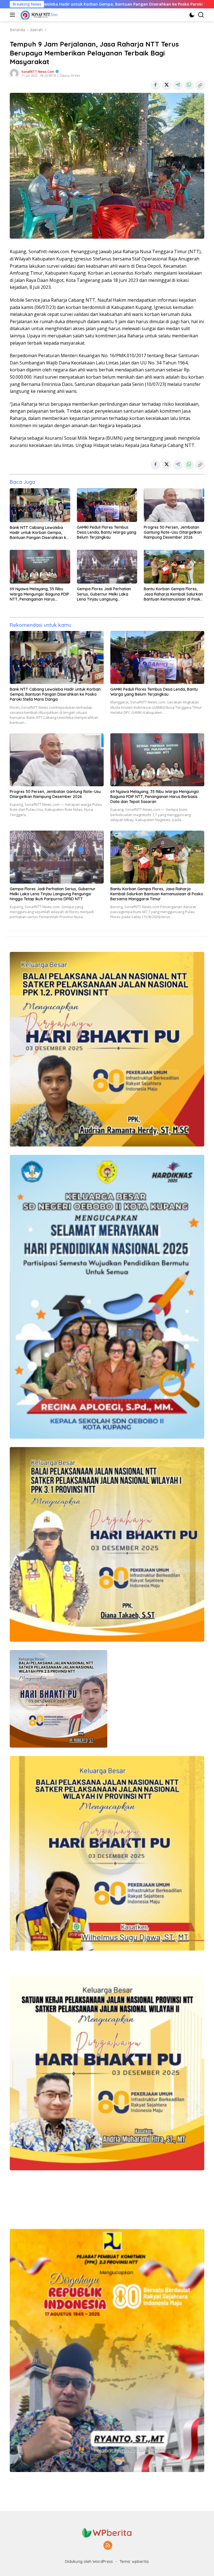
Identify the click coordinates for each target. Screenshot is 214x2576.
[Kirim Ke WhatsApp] (189, 85)
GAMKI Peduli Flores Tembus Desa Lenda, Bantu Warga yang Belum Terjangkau (107, 532)
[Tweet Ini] (167, 85)
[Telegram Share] (178, 85)
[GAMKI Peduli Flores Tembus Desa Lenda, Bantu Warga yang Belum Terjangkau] (107, 505)
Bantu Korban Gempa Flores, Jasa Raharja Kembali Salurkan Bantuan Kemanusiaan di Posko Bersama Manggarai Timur (173, 594)
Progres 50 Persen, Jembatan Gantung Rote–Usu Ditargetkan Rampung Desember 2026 (173, 532)
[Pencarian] (201, 15)
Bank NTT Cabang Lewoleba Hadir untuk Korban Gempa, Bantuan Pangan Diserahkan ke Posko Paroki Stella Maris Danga (39, 533)
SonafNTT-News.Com (38, 72)
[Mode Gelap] (192, 15)
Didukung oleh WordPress (89, 2562)
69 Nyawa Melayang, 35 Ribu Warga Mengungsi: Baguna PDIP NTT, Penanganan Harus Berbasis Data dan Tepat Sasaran (39, 594)
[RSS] (108, 2546)
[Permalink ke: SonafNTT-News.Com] (14, 73)
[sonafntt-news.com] (38, 15)
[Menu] (14, 15)
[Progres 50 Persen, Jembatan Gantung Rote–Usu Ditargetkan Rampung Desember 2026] (174, 505)
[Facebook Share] (155, 85)
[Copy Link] (200, 85)
